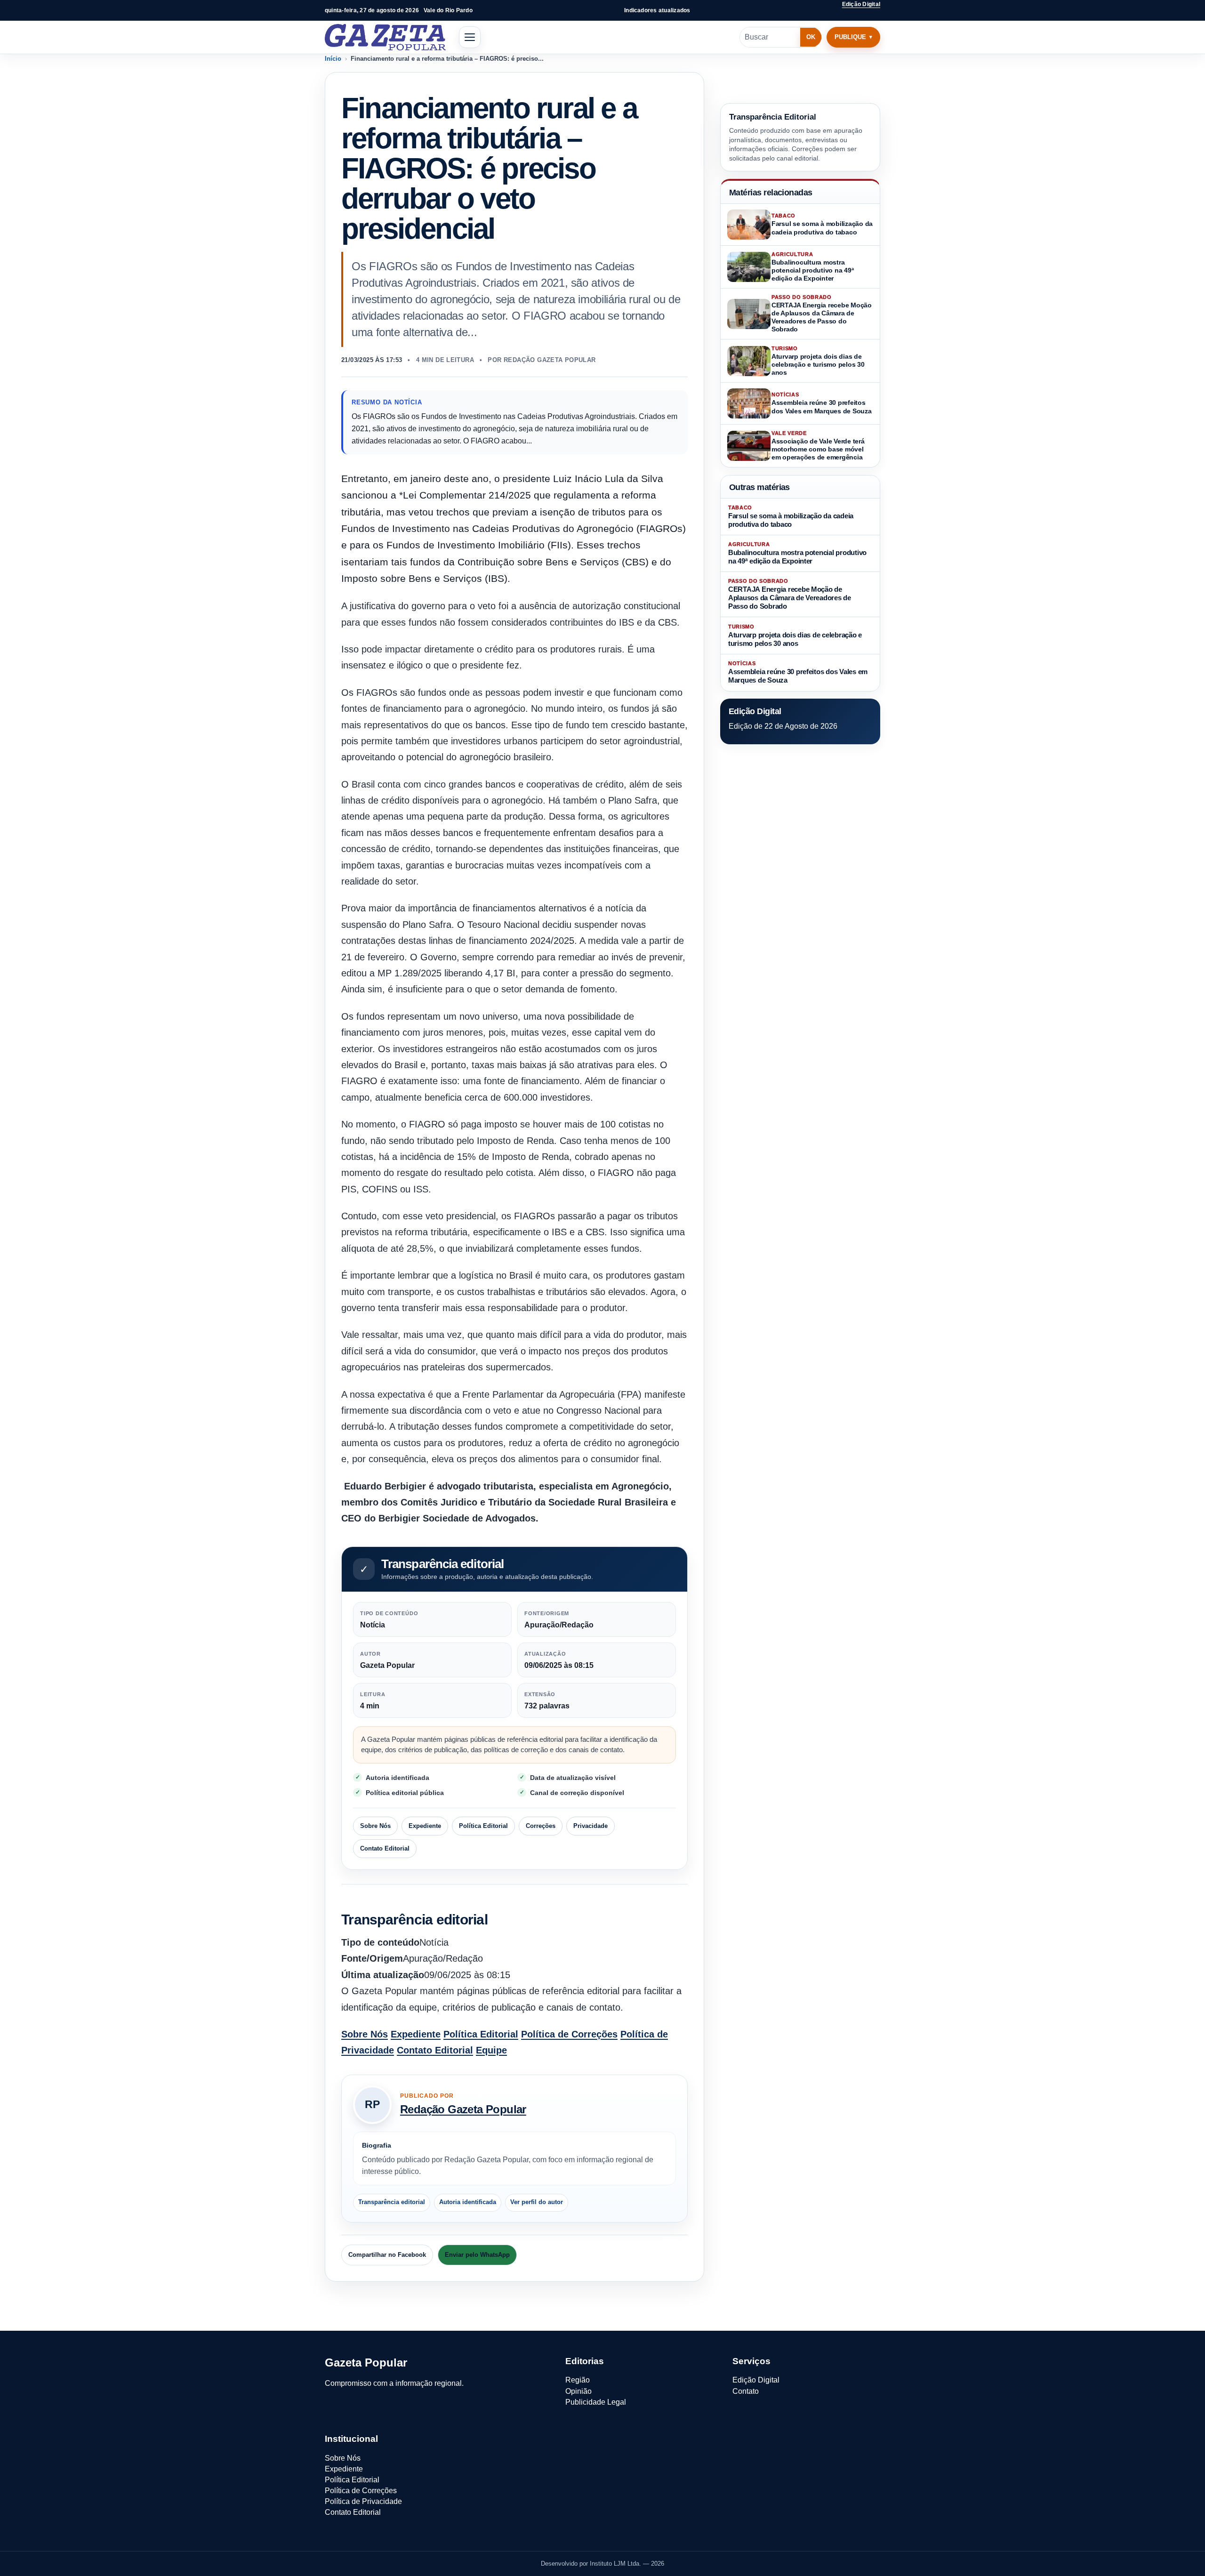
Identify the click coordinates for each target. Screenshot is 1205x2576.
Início (333, 59)
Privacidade (590, 1826)
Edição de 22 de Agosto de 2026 (783, 726)
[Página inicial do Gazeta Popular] (385, 37)
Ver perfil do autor (537, 2202)
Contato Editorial (385, 1848)
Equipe (491, 2050)
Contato (746, 2391)
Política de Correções (569, 2034)
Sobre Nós (375, 1826)
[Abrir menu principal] (470, 37)
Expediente (425, 1826)
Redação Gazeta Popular (463, 2109)
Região (578, 2380)
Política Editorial (483, 1826)
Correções (541, 1826)
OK (811, 37)
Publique (850, 37)
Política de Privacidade (363, 2501)
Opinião (578, 2391)
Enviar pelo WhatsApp (477, 2255)
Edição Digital (861, 4)
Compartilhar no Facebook (387, 2255)
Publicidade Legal (596, 2402)
